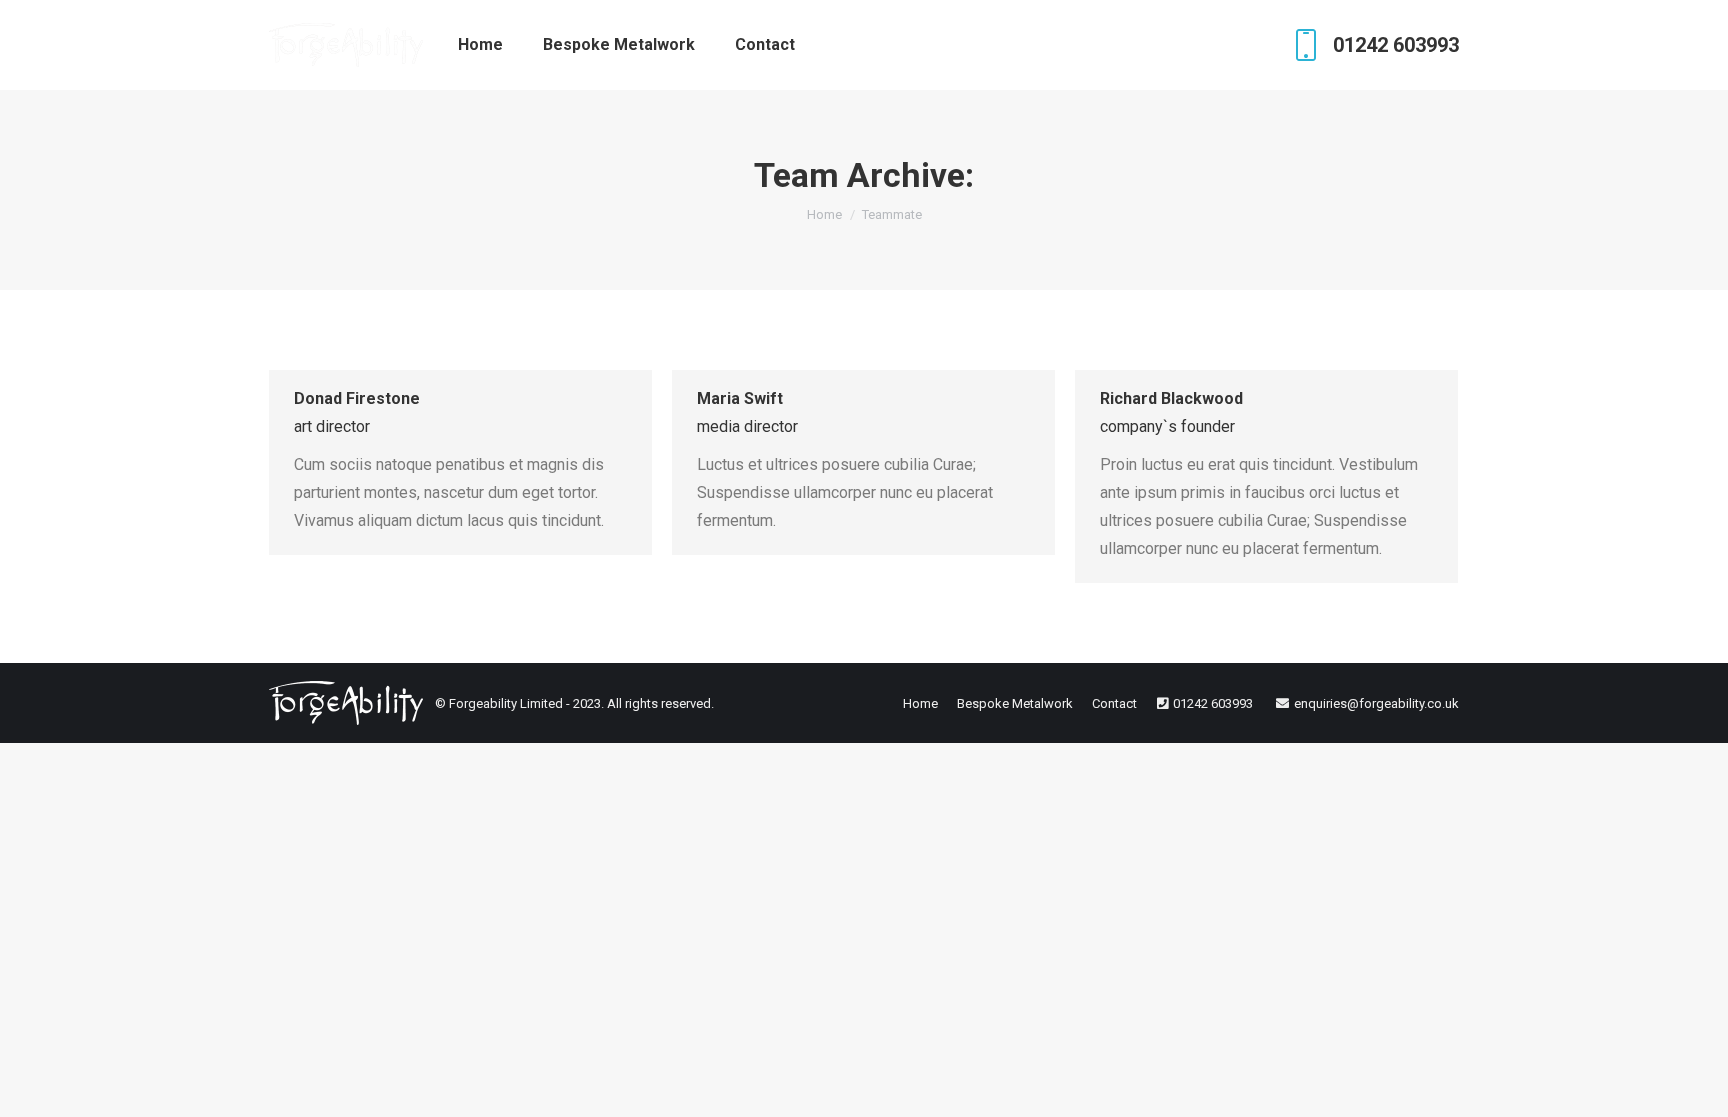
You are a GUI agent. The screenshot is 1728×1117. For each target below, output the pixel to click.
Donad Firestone (357, 398)
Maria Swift (740, 398)
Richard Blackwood (1171, 398)
